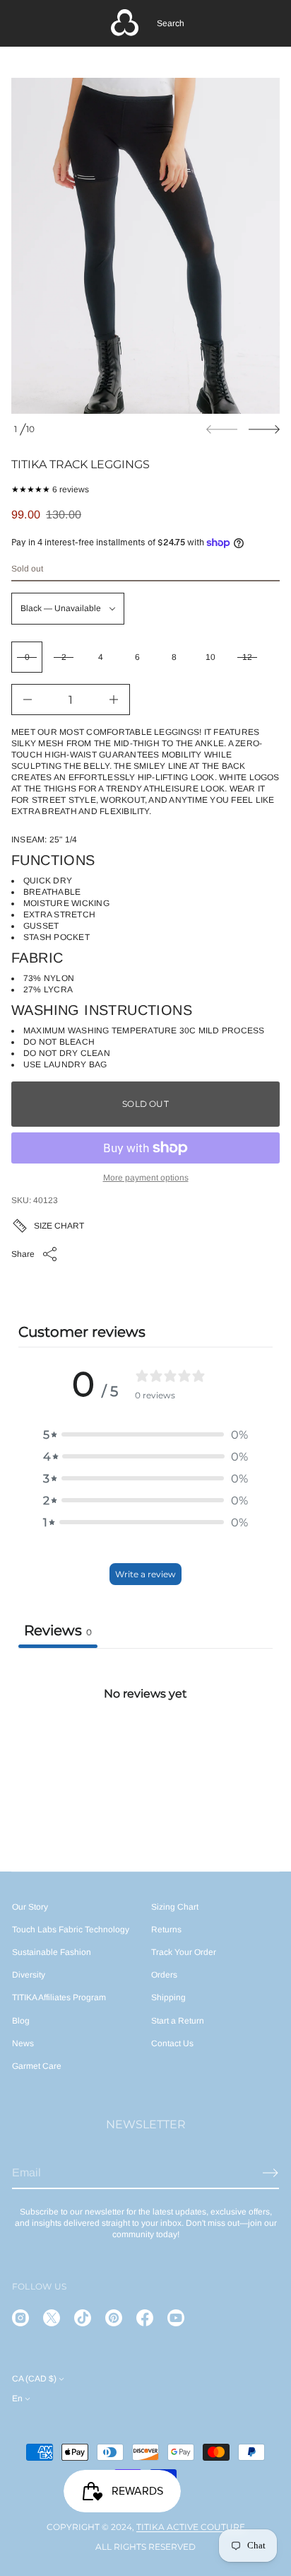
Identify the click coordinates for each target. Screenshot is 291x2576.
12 (247, 657)
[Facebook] (145, 2318)
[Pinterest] (114, 2318)
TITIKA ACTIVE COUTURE (191, 2527)
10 (210, 657)
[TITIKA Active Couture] (125, 23)
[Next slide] (264, 429)
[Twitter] (52, 2318)
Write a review (145, 1574)
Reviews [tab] (58, 1630)
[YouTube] (176, 2318)
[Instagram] (20, 2318)
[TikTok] (83, 2318)
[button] (171, 23)
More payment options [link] (146, 1178)
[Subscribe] (271, 2173)
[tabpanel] (145, 1754)
